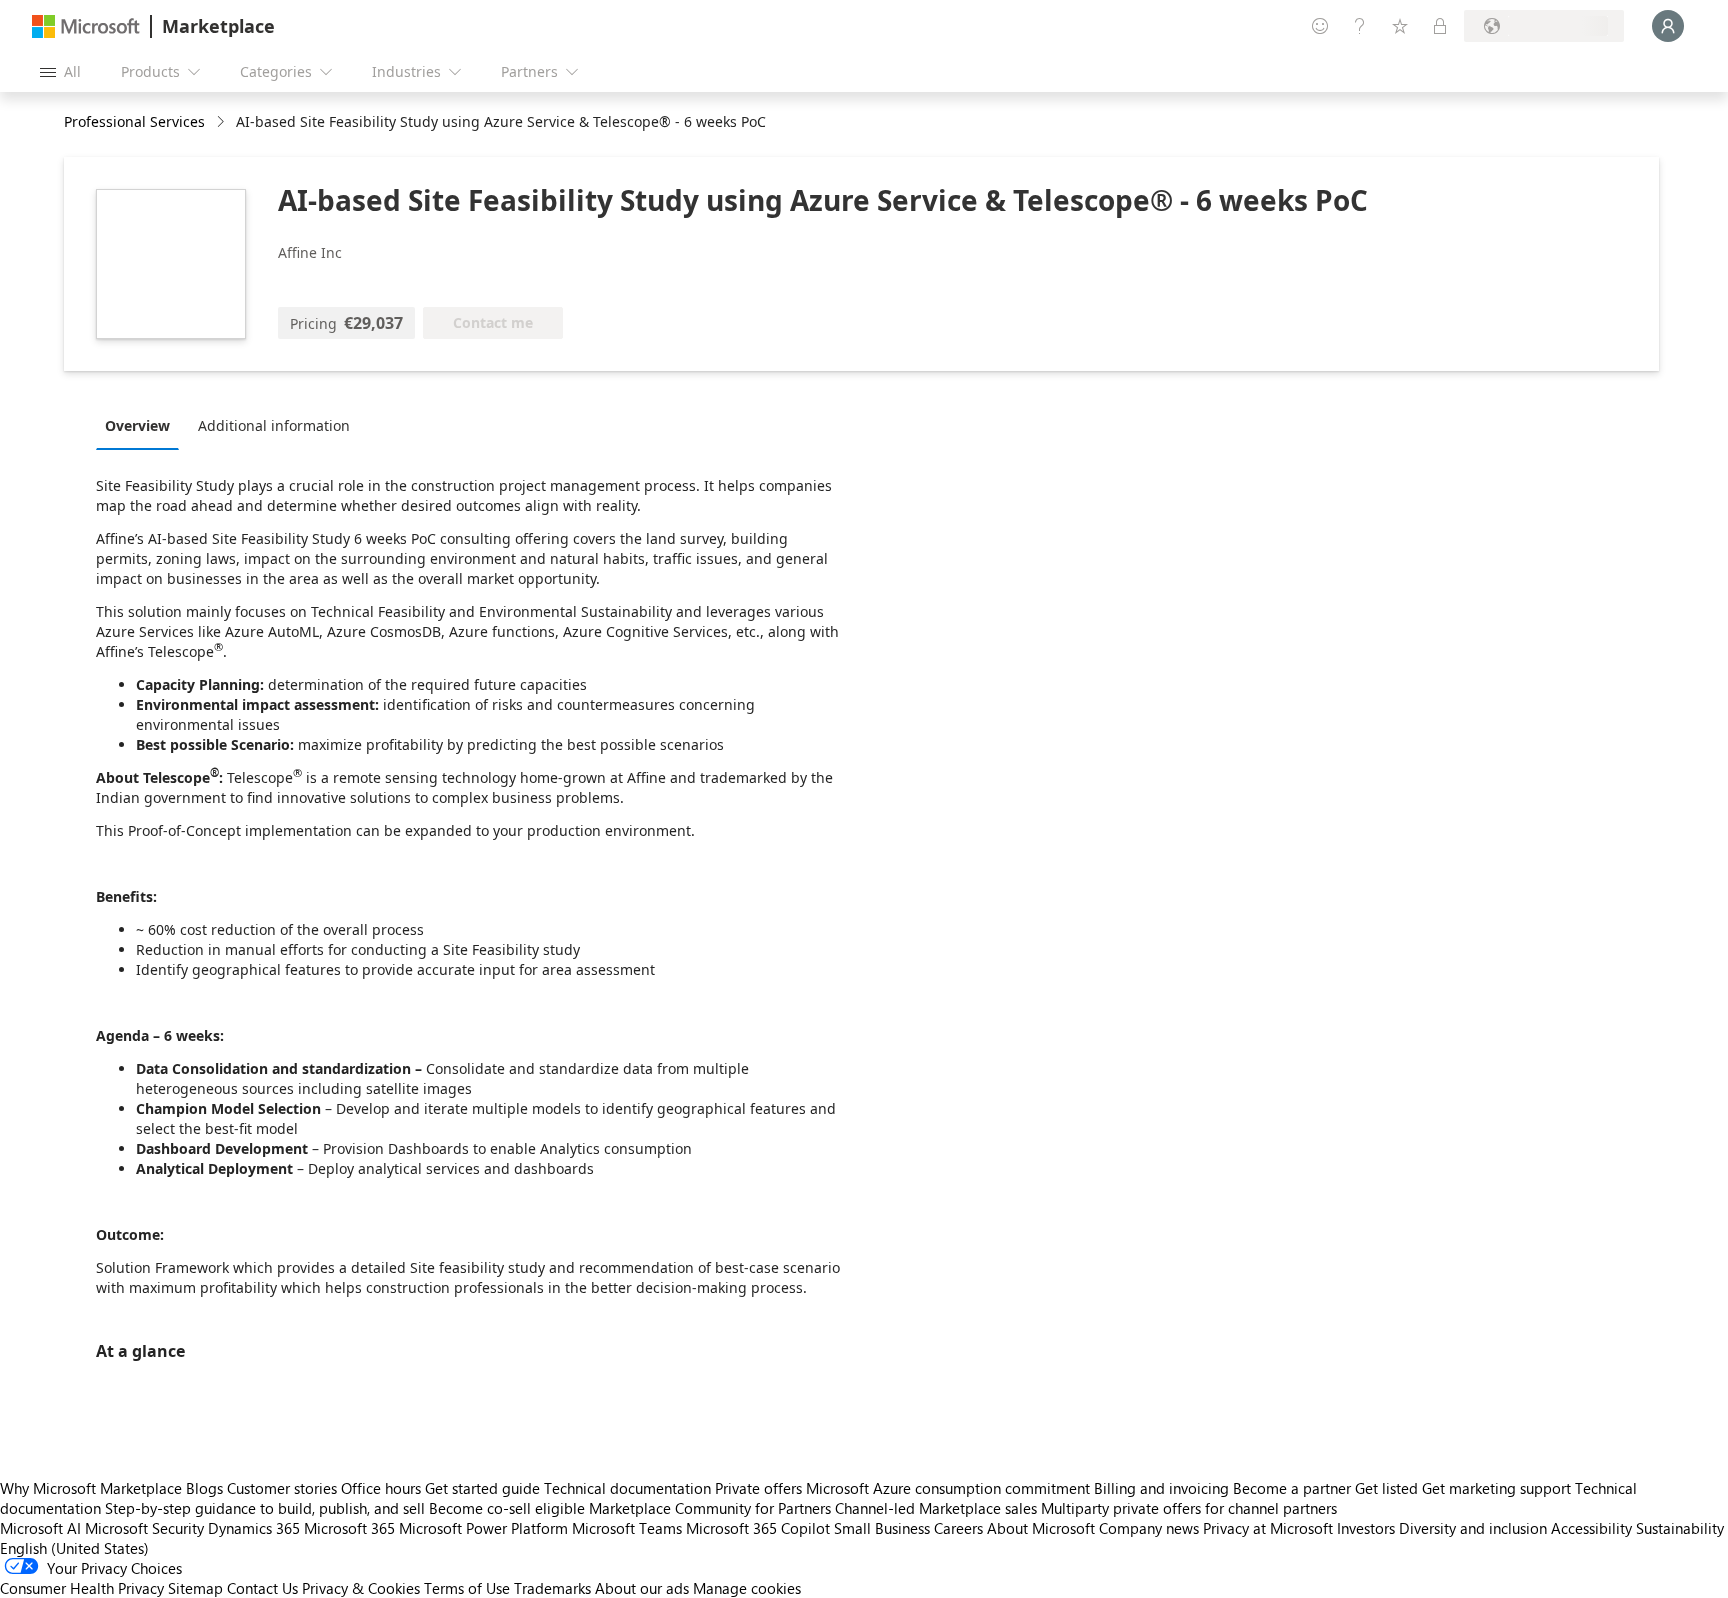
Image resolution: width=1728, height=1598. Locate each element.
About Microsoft (1041, 1528)
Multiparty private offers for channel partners (1189, 1508)
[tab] (142, 425)
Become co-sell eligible (507, 1508)
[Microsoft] (86, 26)
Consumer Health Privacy (82, 1588)
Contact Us (262, 1588)
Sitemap (195, 1588)
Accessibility (1591, 1528)
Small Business (882, 1528)
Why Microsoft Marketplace (91, 1488)
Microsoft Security (144, 1528)
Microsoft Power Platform (483, 1528)
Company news (1149, 1528)
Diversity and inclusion (1473, 1528)
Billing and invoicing (1161, 1488)
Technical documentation (627, 1488)
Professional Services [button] (134, 121)
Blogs (204, 1488)
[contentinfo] (222, 122)
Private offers (758, 1488)
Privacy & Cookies (361, 1588)
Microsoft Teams (627, 1528)
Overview (137, 425)
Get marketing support (1496, 1488)
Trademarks (552, 1588)
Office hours (381, 1488)
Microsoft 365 (349, 1528)
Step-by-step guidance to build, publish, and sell (265, 1508)
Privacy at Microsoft (1268, 1528)
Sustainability (1680, 1528)
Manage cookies (747, 1588)
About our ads (642, 1588)
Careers (958, 1528)
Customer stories (282, 1488)
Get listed (1386, 1488)
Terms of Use (467, 1588)
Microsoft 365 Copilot (758, 1528)
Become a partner (1292, 1488)
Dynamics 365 (254, 1528)
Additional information (274, 425)
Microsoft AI (40, 1528)
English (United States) (74, 1548)
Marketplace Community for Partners (710, 1508)
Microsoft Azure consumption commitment (950, 1488)
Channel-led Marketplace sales (936, 1508)
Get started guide (482, 1488)
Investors (1366, 1528)
